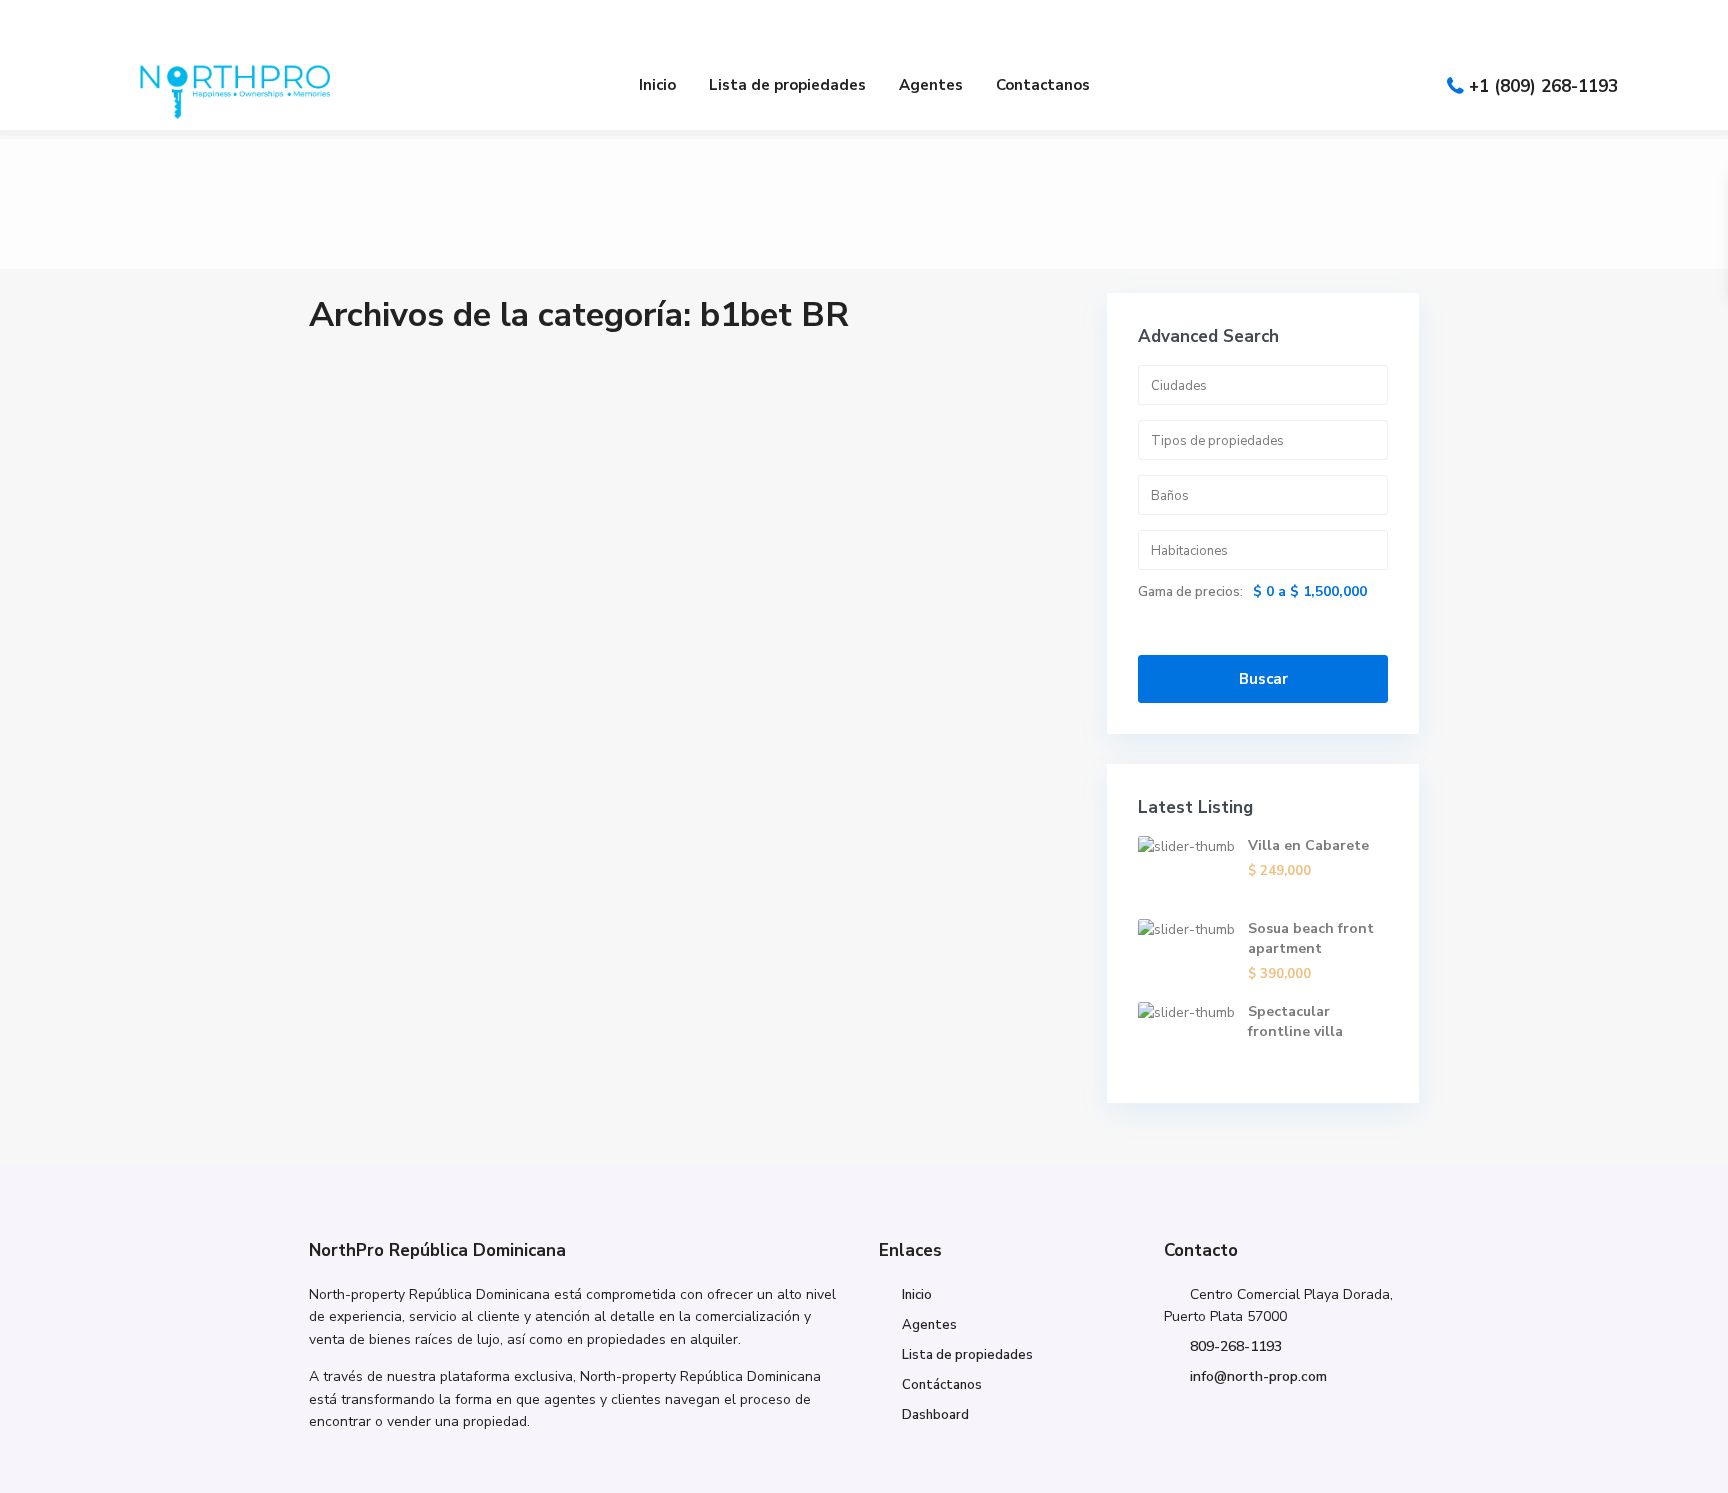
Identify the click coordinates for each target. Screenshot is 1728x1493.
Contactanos (1043, 85)
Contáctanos (942, 1385)
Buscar (1263, 679)
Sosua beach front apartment (1311, 938)
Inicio (657, 85)
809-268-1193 (1236, 1346)
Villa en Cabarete (1308, 845)
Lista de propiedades (787, 85)
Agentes (931, 85)
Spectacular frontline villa (1295, 1021)
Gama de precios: (1190, 592)
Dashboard (935, 1415)
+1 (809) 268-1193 (1543, 86)
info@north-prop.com (1258, 1376)
